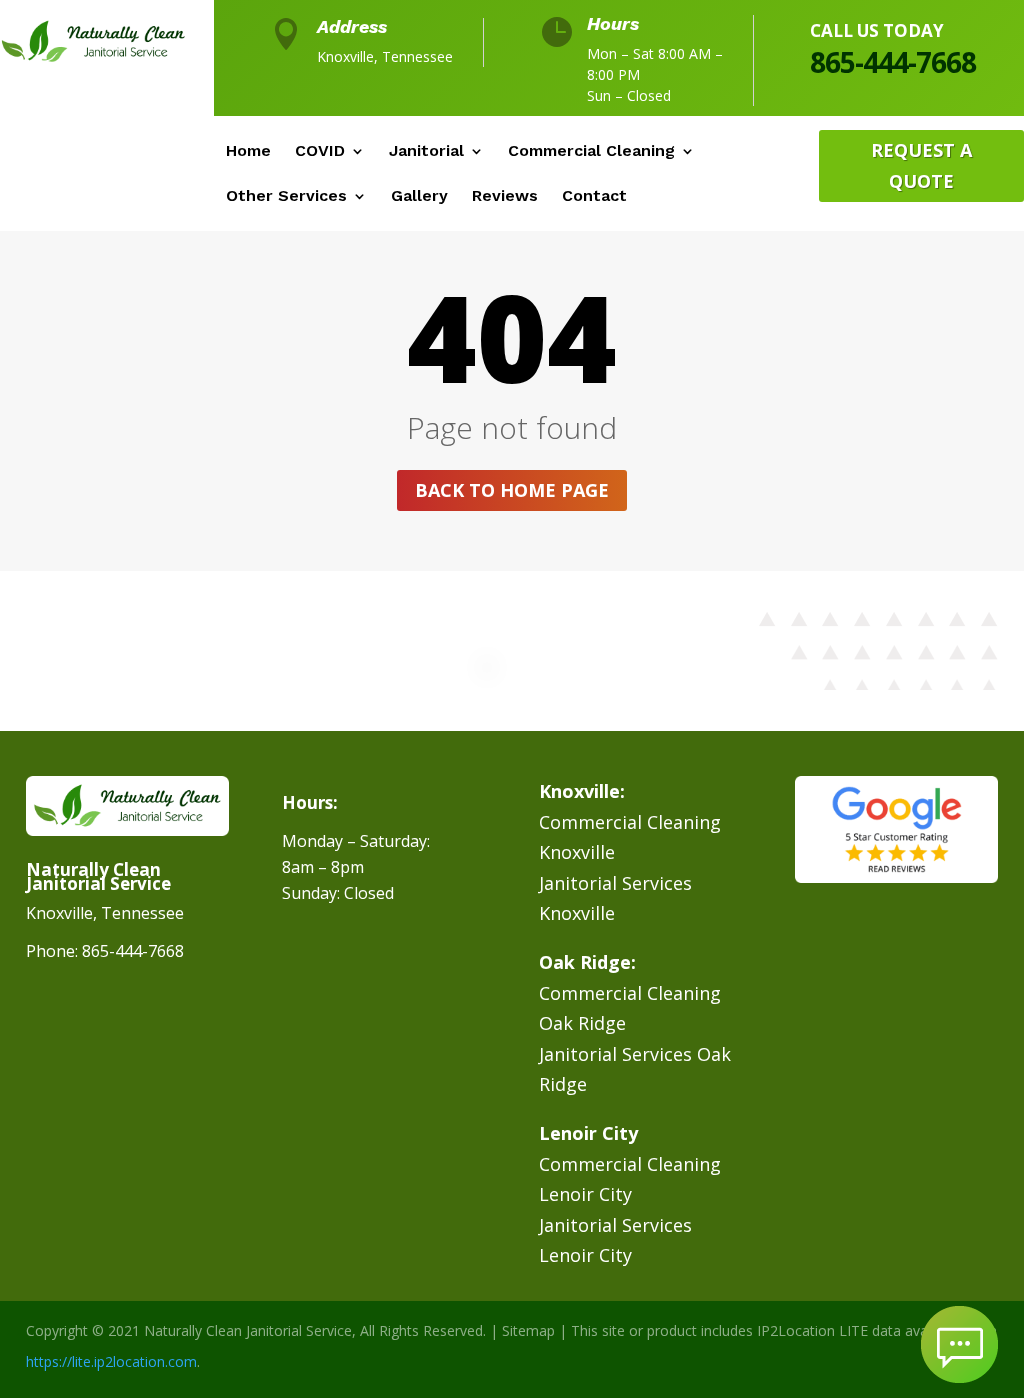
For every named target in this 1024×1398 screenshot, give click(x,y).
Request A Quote (921, 165)
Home (248, 152)
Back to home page (512, 490)
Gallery (419, 197)
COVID (320, 152)
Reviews (505, 197)
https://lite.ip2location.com (111, 1361)
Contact (594, 197)
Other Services (286, 197)
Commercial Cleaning (591, 152)
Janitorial (426, 152)
